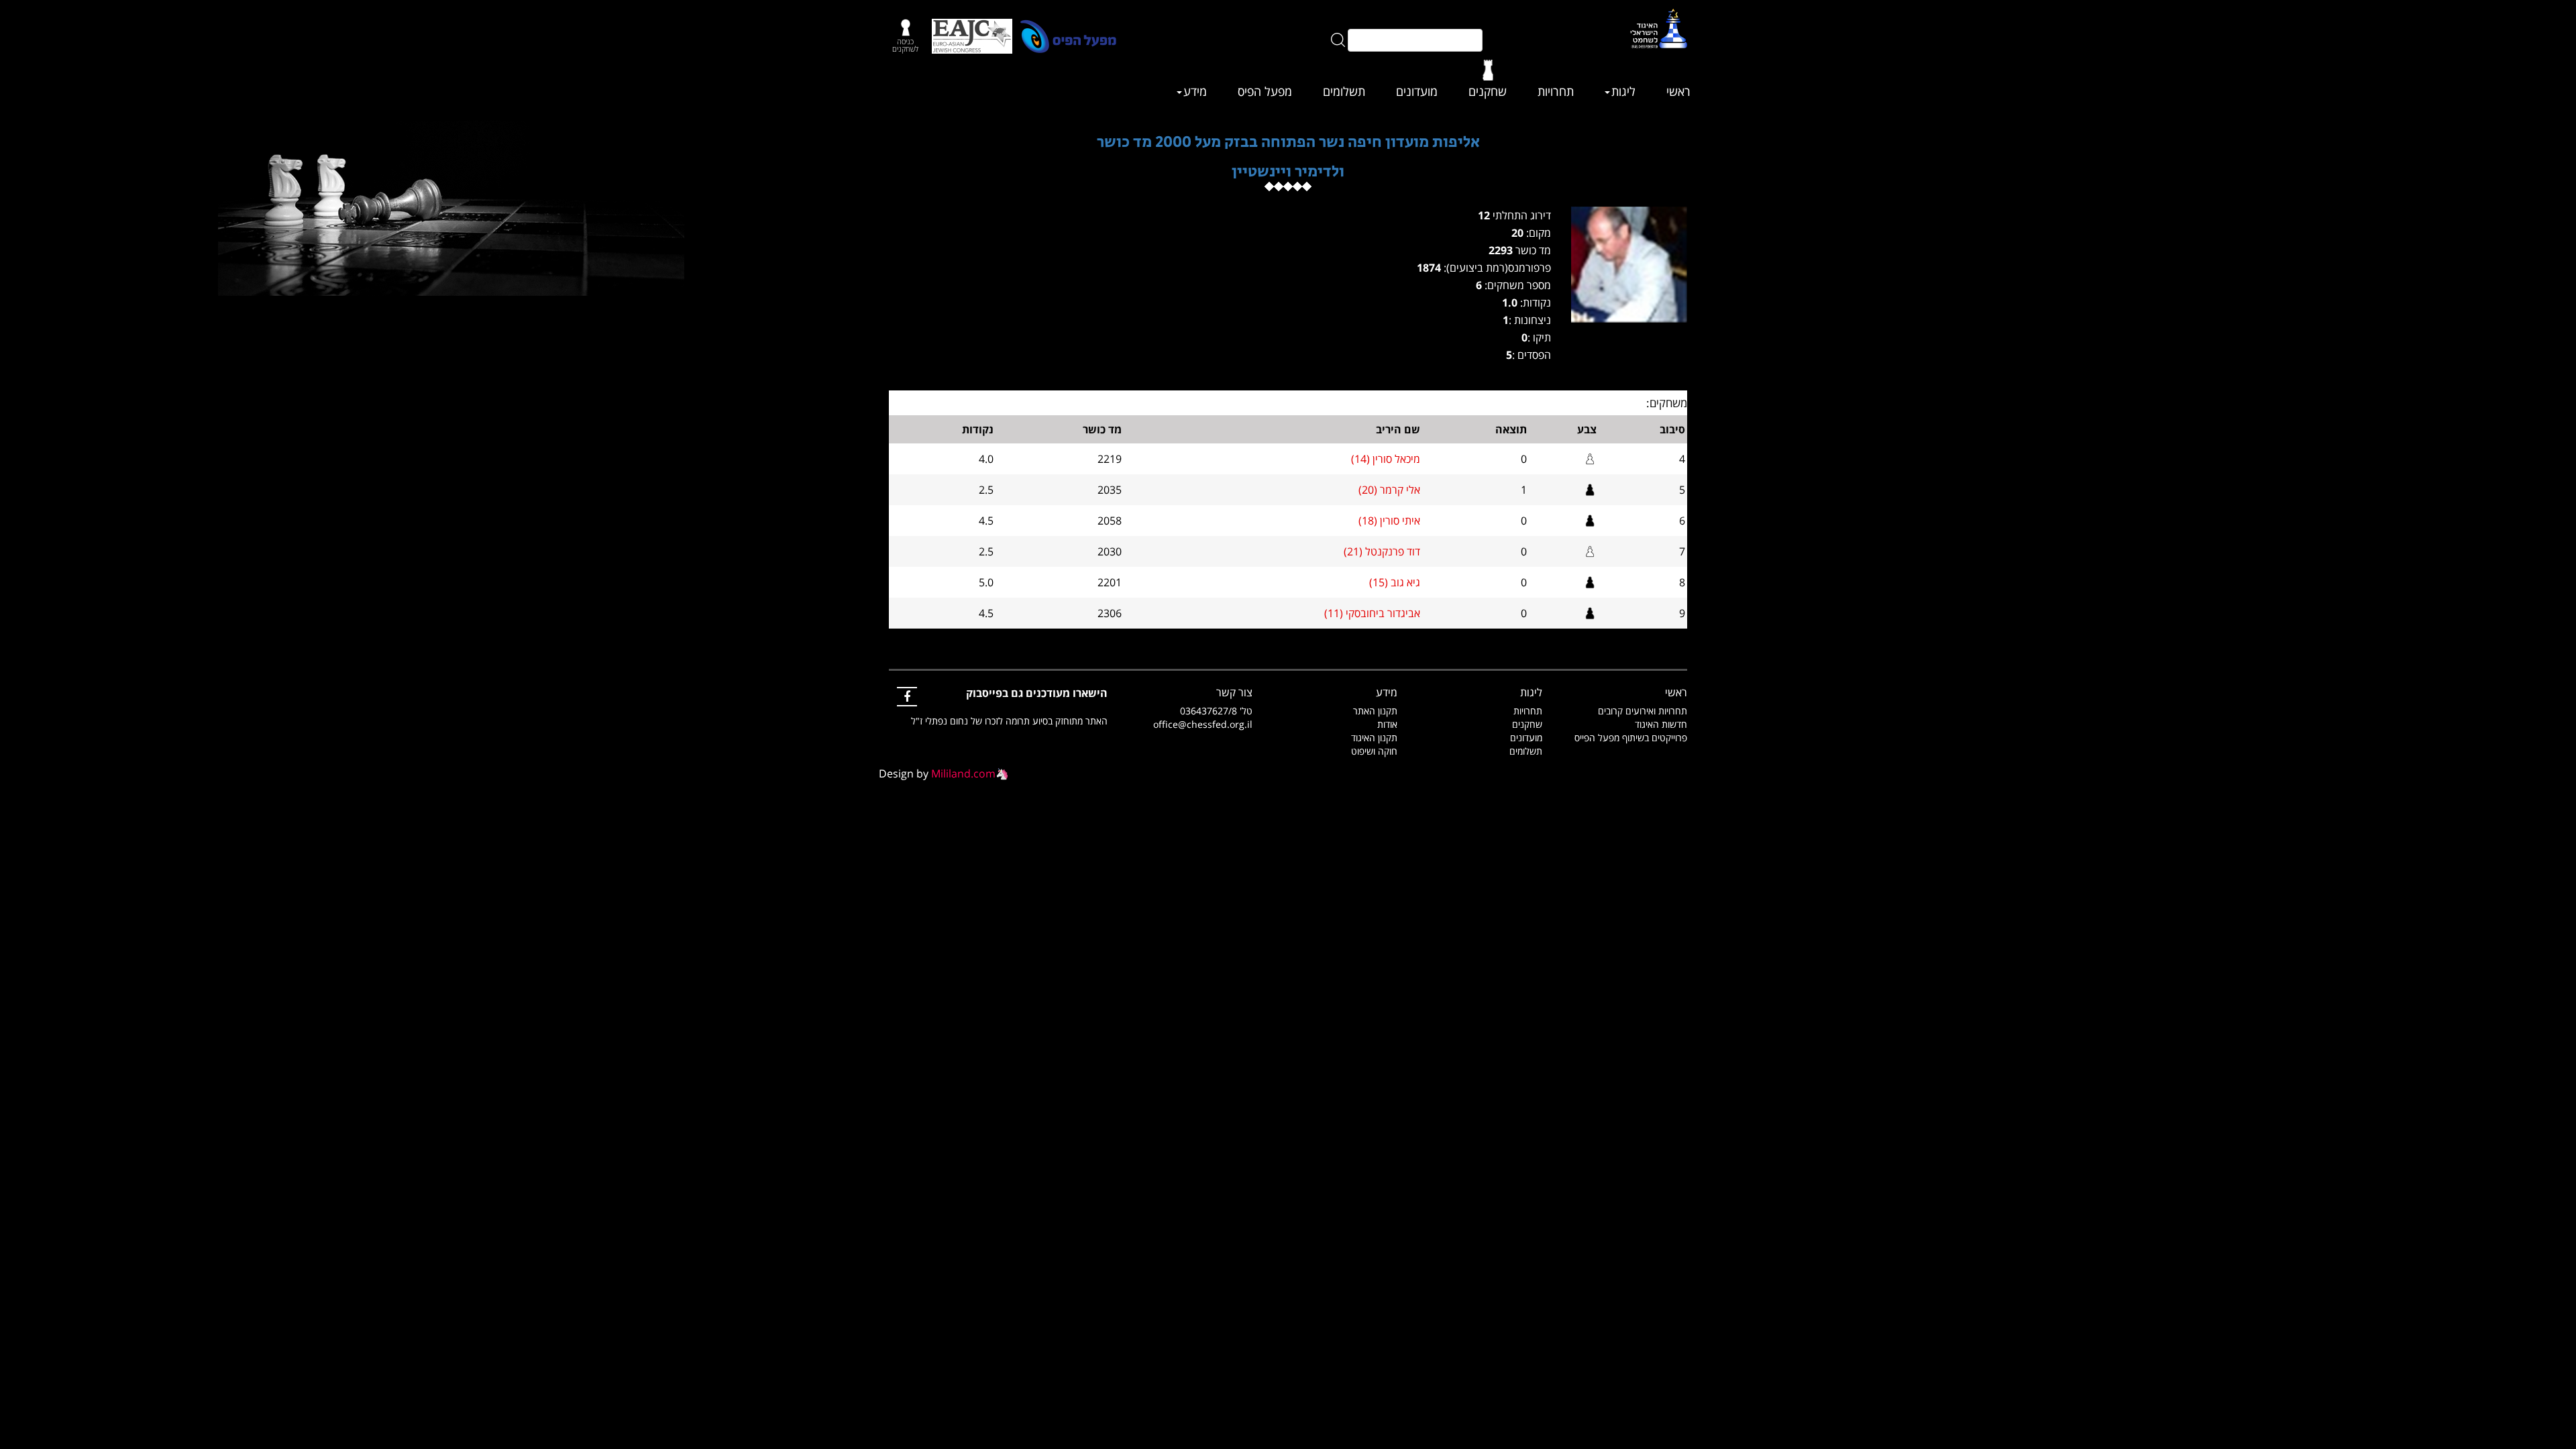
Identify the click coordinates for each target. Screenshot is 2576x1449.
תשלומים (1344, 91)
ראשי (1678, 91)
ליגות (1623, 91)
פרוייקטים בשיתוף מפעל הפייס (1631, 738)
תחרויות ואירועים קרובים (1643, 711)
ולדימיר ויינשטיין (1288, 171)
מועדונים (1417, 91)
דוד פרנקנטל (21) (1382, 551)
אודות (1387, 724)
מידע (1195, 91)
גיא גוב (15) (1395, 582)
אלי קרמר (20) (1389, 490)
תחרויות (1556, 91)
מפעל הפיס (1265, 91)
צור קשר (1234, 692)
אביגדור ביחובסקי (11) (1372, 613)
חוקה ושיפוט (1374, 751)
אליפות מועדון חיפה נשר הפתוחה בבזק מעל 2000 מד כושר (1288, 142)
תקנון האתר (1375, 711)
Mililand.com (963, 773)
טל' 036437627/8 (1216, 711)
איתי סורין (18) (1389, 521)
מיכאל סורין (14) (1386, 459)
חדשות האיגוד (1661, 724)
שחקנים (1488, 91)
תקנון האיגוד (1374, 738)
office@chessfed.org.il (1203, 724)
